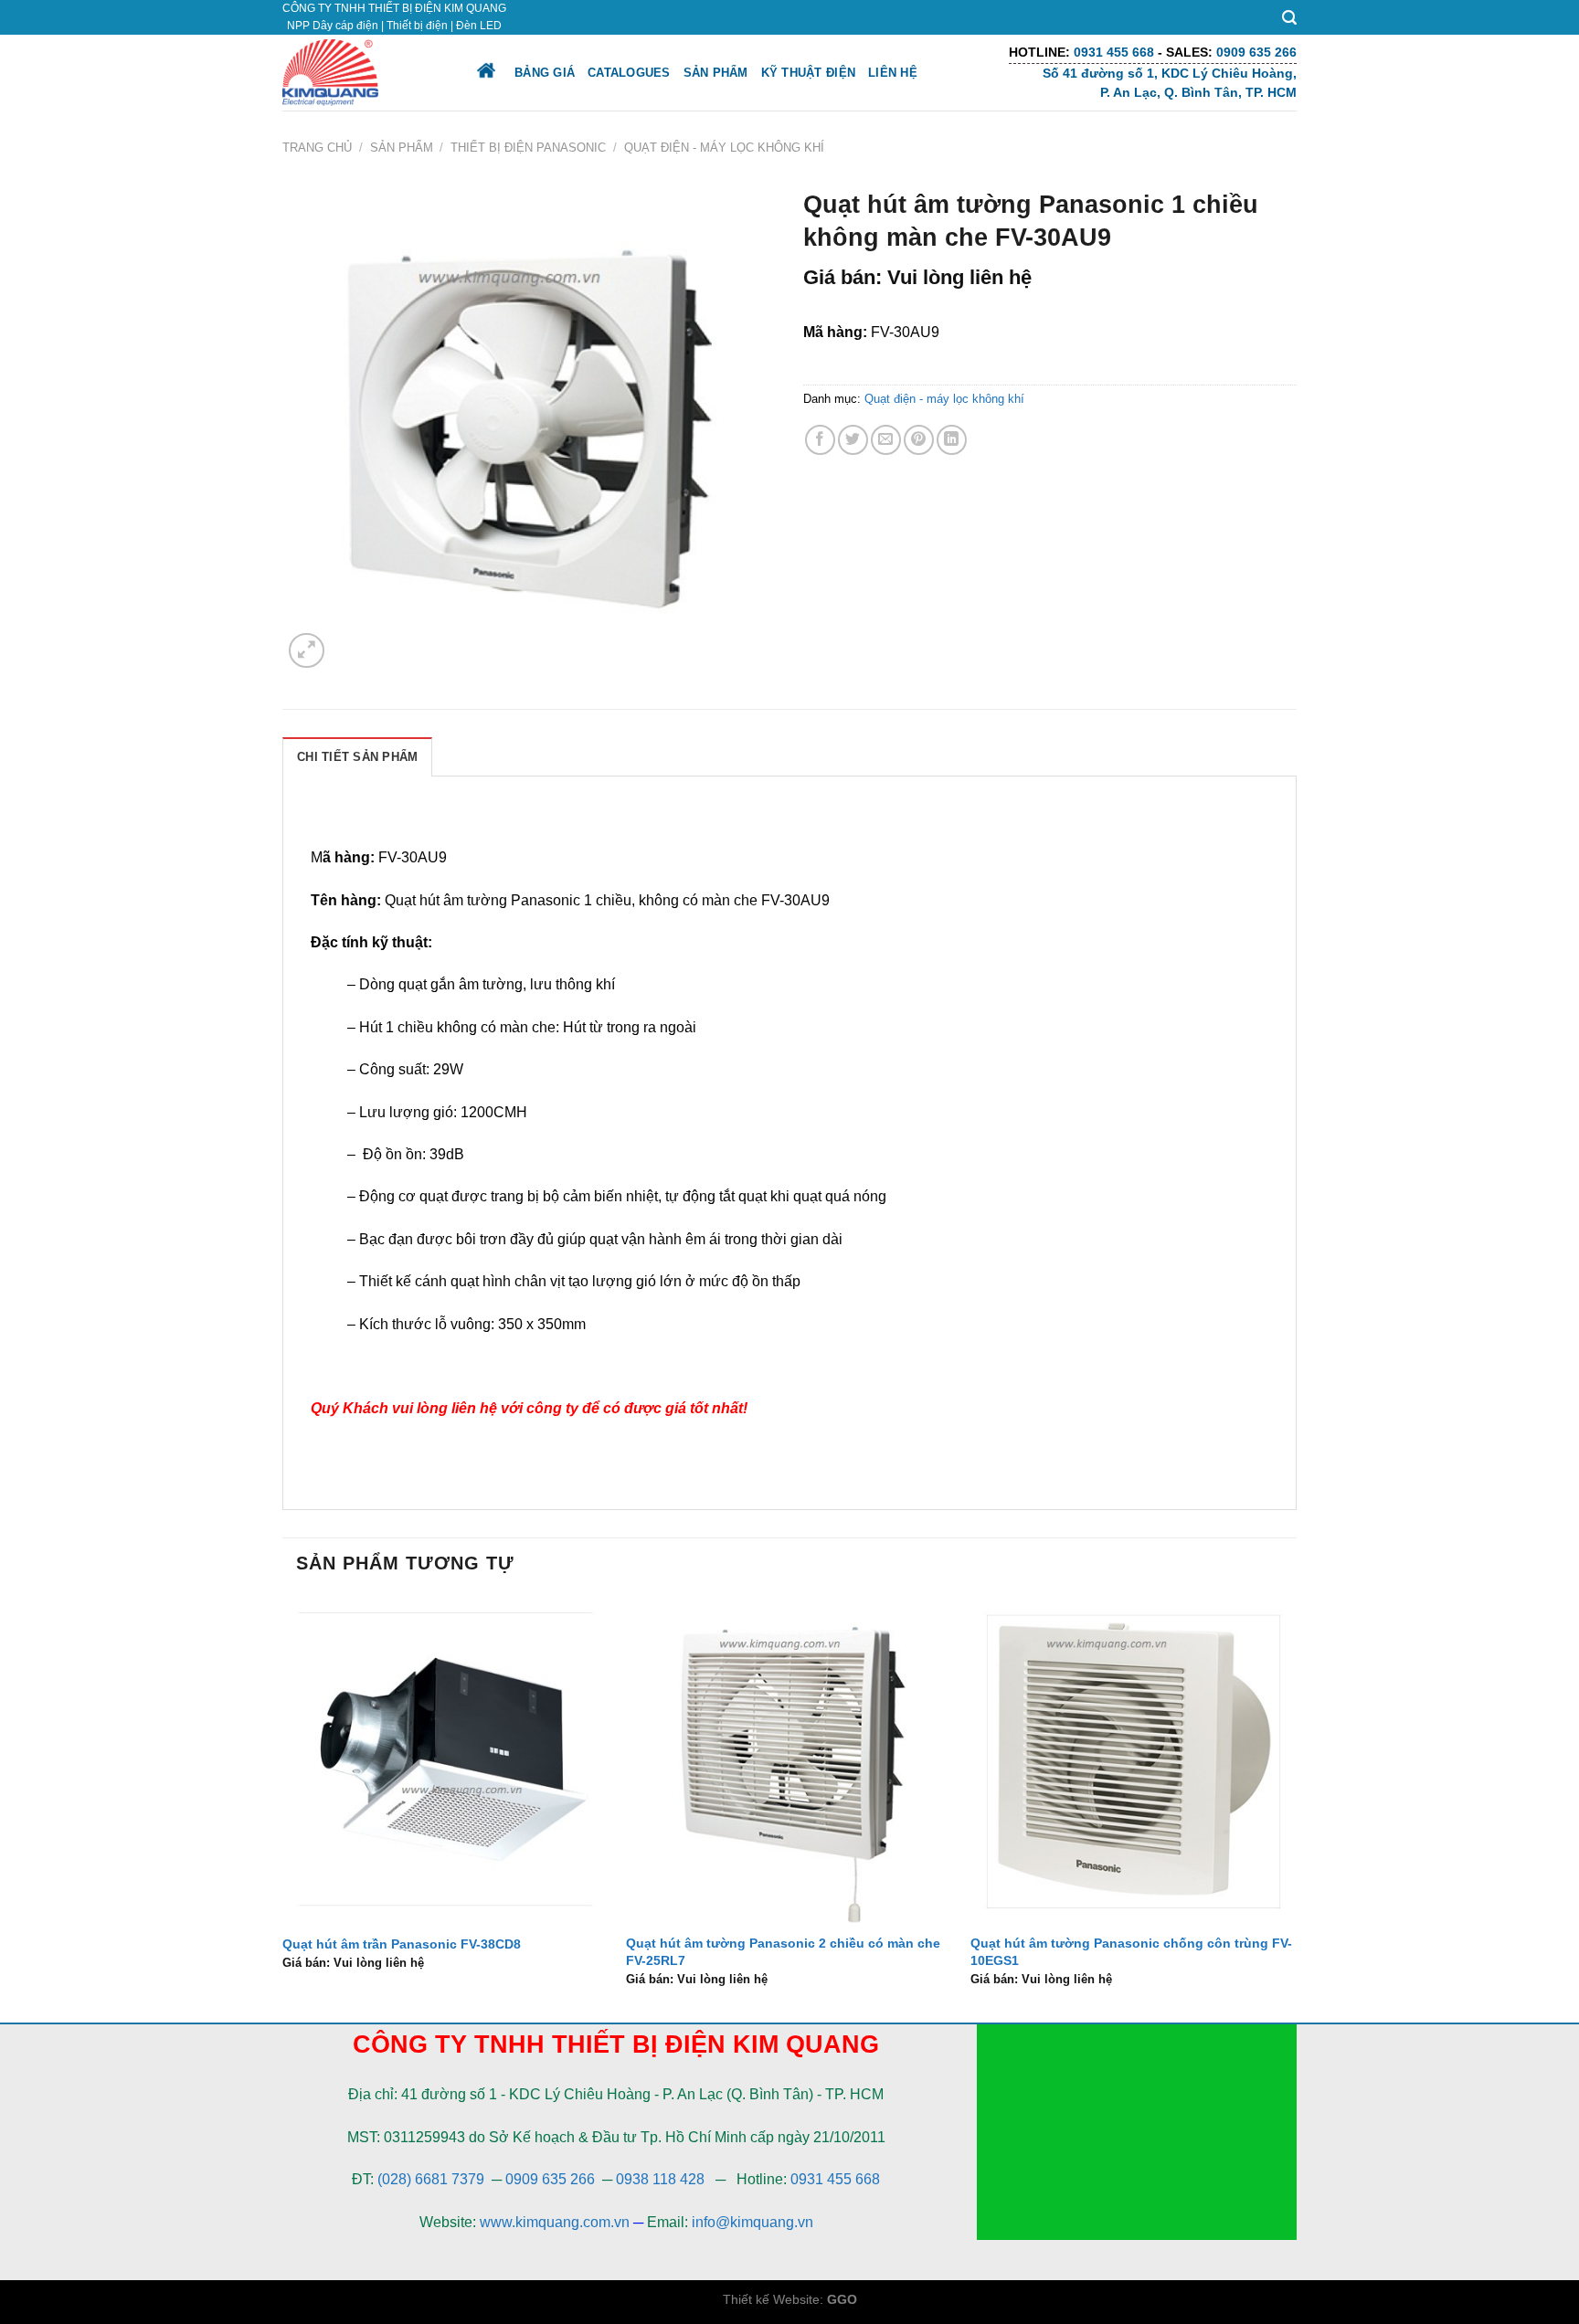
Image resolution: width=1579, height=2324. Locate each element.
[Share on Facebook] (820, 440)
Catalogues (629, 73)
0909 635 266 (550, 2179)
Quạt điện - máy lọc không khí (724, 148)
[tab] (357, 756)
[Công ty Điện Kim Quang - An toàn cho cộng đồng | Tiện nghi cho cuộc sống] (363, 73)
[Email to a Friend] (886, 440)
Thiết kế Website (771, 2299)
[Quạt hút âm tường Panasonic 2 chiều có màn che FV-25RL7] (789, 1760)
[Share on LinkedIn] (952, 440)
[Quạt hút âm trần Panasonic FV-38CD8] (445, 1760)
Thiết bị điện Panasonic (528, 148)
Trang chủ (317, 148)
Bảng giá (545, 73)
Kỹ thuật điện (808, 73)
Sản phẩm (716, 73)
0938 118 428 (660, 2179)
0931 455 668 (835, 2179)
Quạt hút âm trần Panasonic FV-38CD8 (402, 1944)
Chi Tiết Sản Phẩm (357, 757)
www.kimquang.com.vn (555, 2222)
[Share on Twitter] (853, 440)
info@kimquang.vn (752, 2222)
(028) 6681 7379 (433, 2179)
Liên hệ (893, 73)
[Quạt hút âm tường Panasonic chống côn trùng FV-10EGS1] (1134, 1760)
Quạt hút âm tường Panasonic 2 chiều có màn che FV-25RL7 (783, 1952)
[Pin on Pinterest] (919, 440)
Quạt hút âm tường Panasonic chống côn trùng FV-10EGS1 (1131, 1952)
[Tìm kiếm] (1289, 18)
